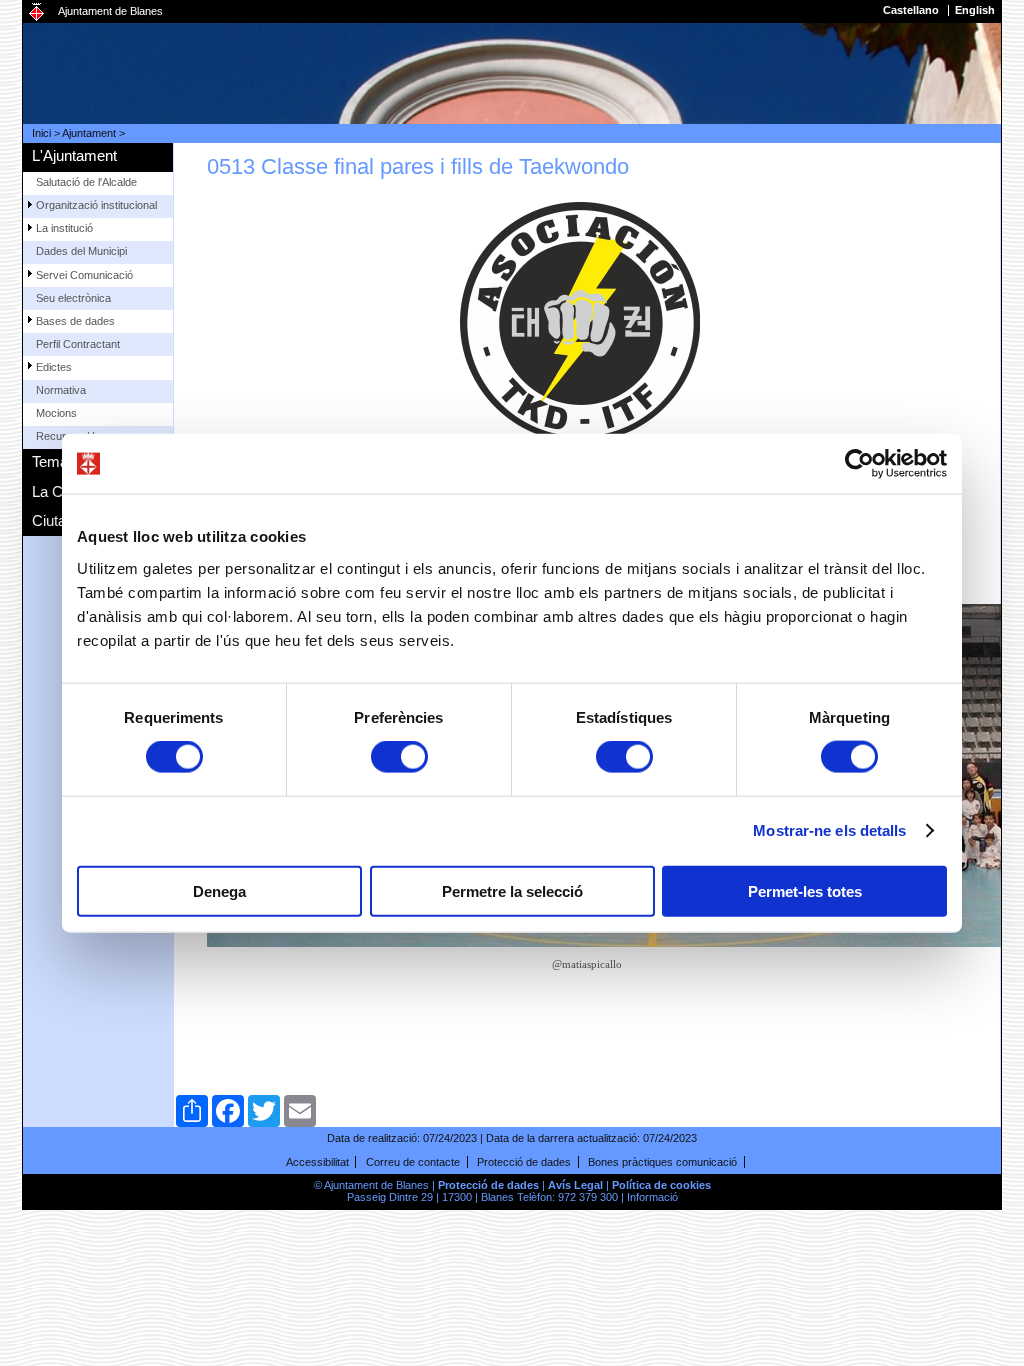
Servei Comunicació (84, 275)
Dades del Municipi (81, 251)
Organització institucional (96, 205)
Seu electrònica (73, 298)
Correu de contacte (413, 1162)
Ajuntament (89, 133)
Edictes (54, 367)
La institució (64, 228)
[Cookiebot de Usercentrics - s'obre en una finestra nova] (859, 464)
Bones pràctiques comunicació (662, 1162)
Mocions (56, 413)
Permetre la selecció (512, 890)
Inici (41, 133)
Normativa (61, 390)
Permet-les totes (805, 890)
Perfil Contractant (78, 344)
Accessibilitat (317, 1162)
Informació (652, 1197)
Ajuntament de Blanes (110, 11)
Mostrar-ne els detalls (829, 830)
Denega (219, 890)
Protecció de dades (524, 1162)
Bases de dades (75, 321)
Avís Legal (575, 1185)
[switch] (399, 757)
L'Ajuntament (74, 155)
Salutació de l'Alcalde (86, 182)
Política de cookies (661, 1185)
